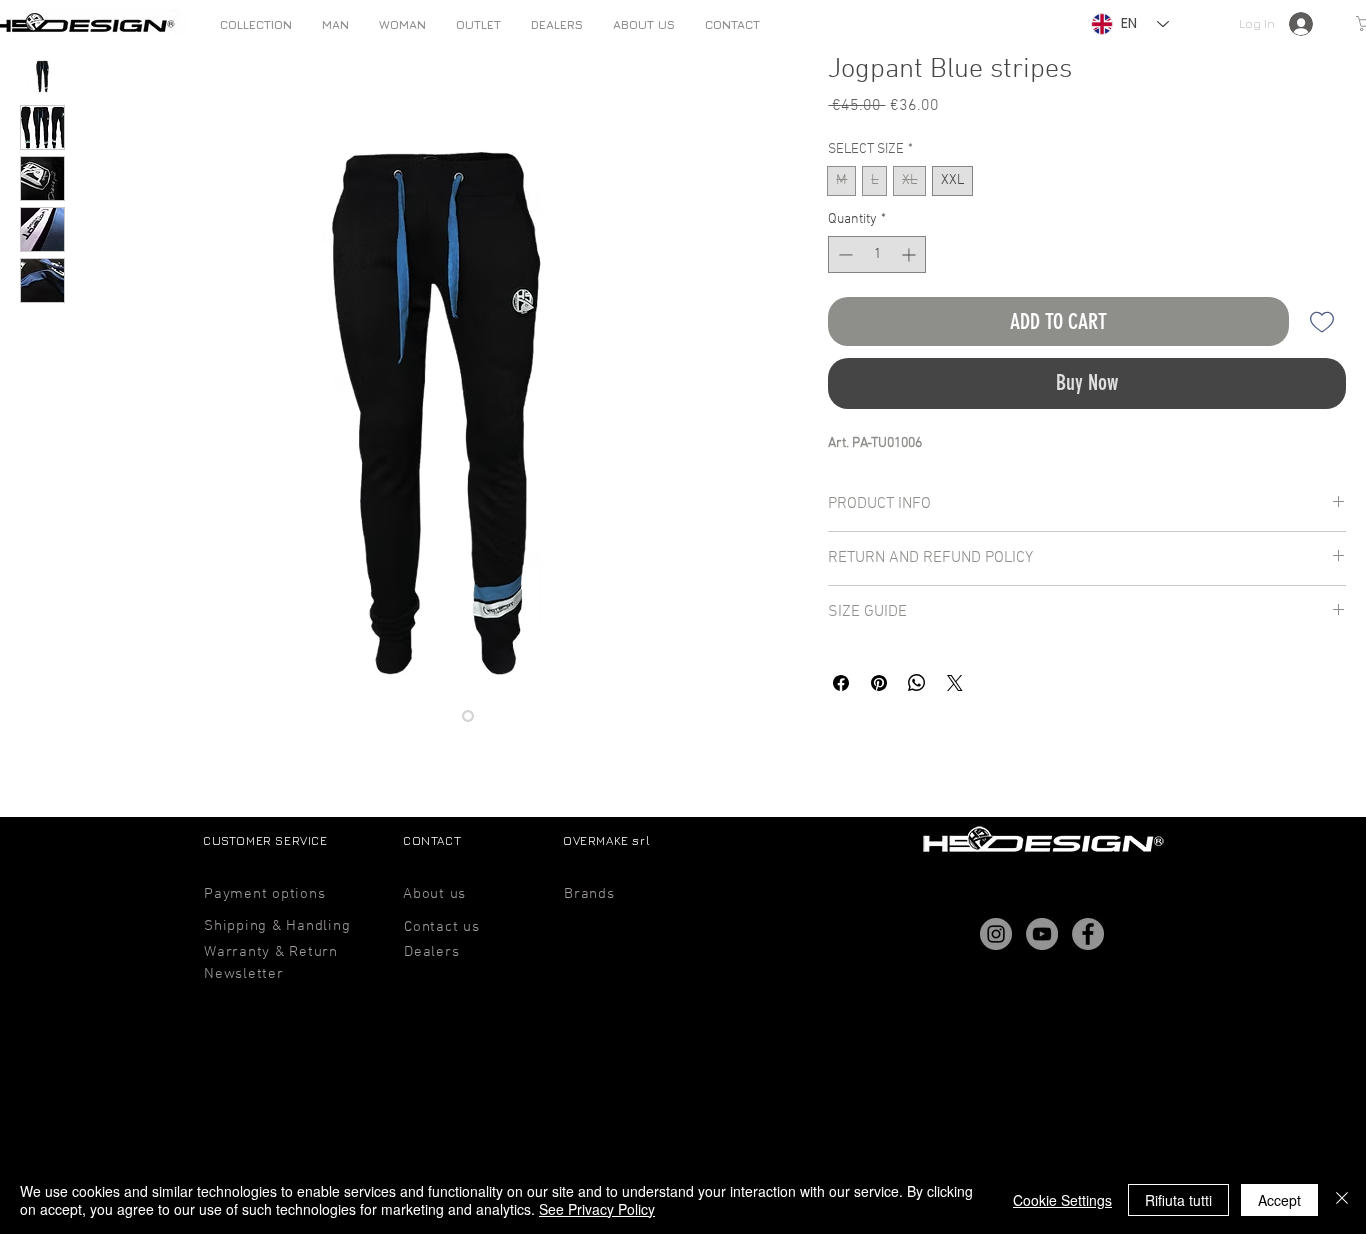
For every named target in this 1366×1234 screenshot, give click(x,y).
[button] (335, 24)
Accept (1279, 1200)
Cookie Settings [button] (1062, 1200)
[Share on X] (955, 683)
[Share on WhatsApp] (917, 683)
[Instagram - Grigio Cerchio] (996, 934)
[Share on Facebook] (841, 683)
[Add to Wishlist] (1321, 321)
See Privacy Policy (597, 1209)
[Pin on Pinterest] (879, 683)
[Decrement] (843, 254)
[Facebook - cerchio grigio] (1088, 934)
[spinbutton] (877, 254)
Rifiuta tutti (1178, 1200)
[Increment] (910, 254)
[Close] (1342, 1200)
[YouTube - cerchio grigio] (1042, 934)
